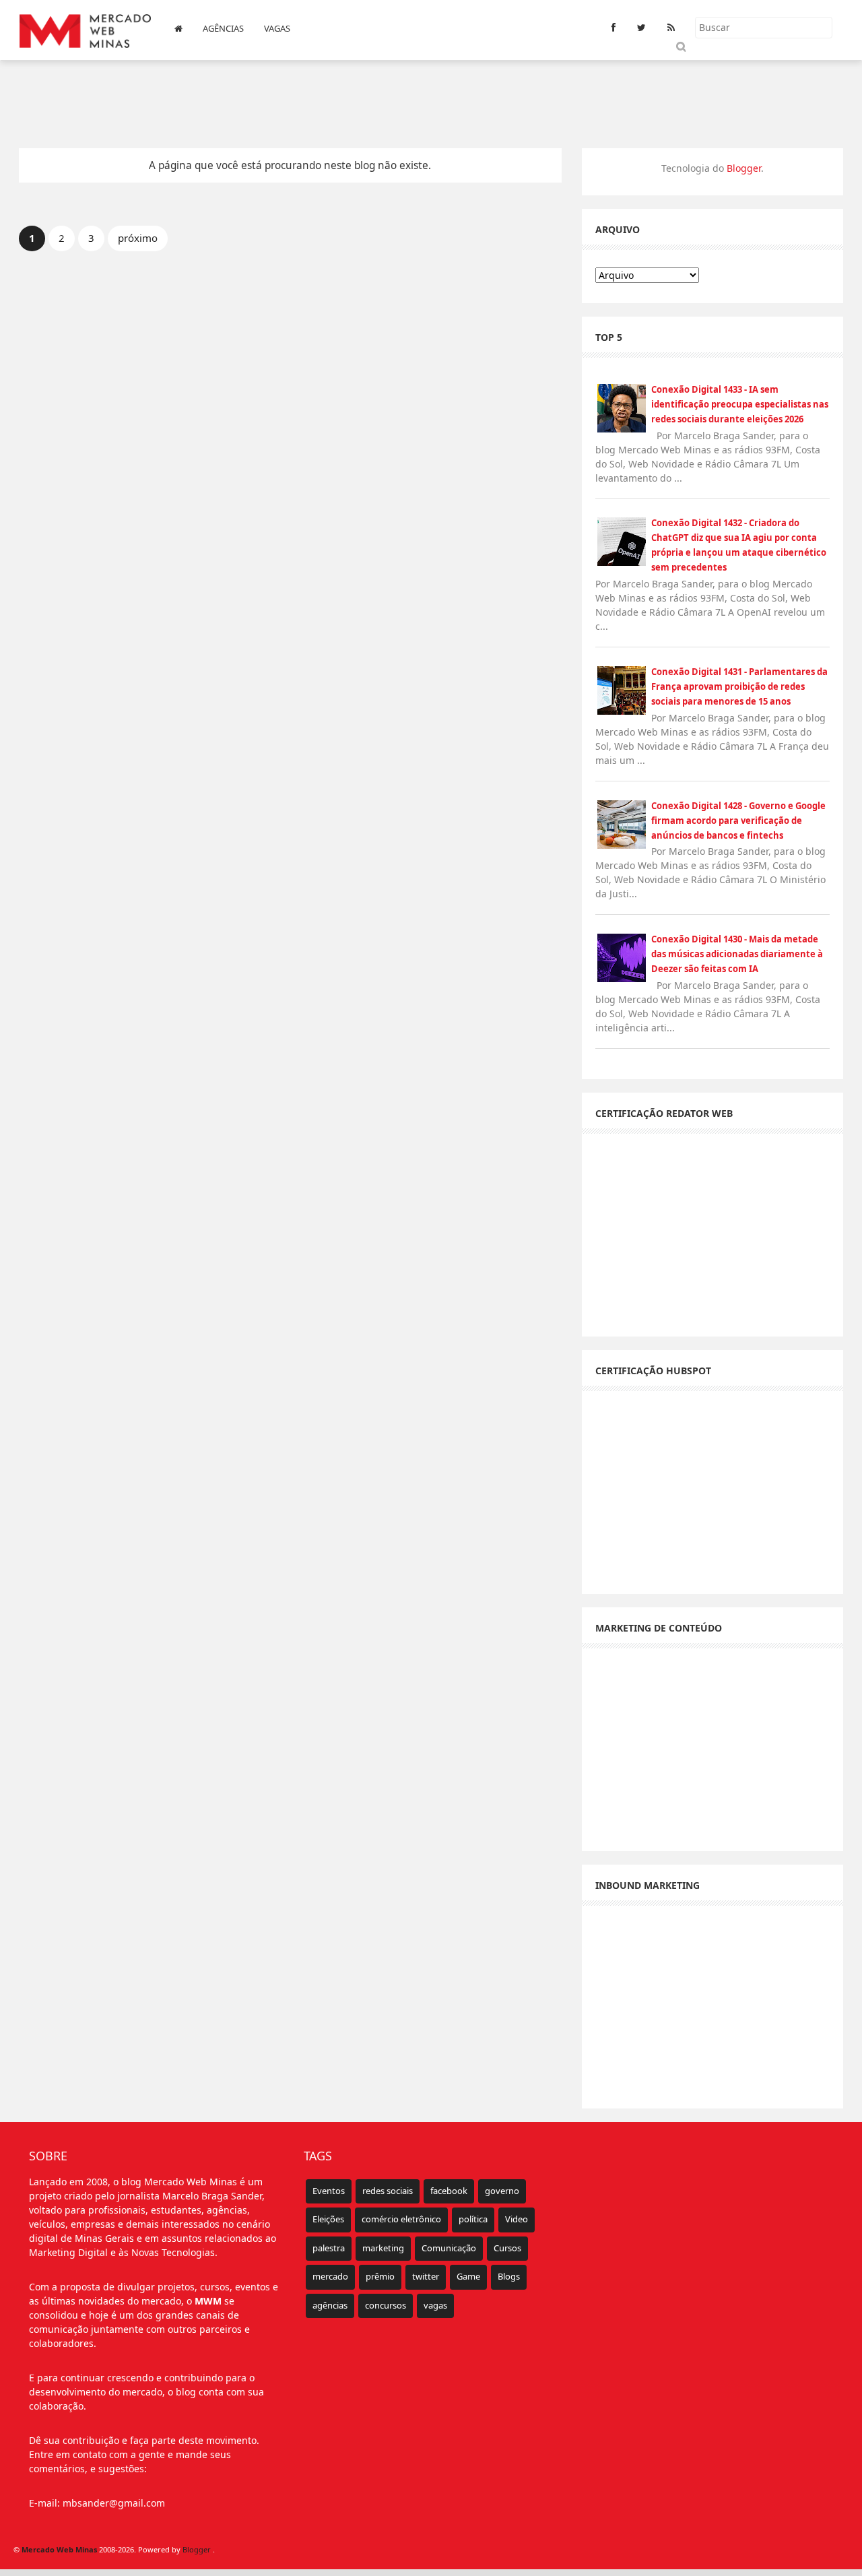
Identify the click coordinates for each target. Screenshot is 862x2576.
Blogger (744, 168)
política (473, 2219)
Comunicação (449, 2248)
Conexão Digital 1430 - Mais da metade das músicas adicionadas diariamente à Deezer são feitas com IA (737, 954)
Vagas (277, 28)
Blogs (509, 2276)
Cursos (507, 2248)
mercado (330, 2276)
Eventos (329, 2191)
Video (517, 2219)
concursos (386, 2305)
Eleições (328, 2219)
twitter (426, 2276)
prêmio (380, 2276)
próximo (138, 238)
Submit (681, 46)
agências (330, 2305)
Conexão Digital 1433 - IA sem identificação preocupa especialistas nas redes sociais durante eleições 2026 (740, 404)
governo (502, 2191)
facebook (449, 2191)
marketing (383, 2248)
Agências (223, 28)
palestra (329, 2248)
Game (468, 2276)
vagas (435, 2305)
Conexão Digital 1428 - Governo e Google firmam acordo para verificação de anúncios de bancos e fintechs (738, 820)
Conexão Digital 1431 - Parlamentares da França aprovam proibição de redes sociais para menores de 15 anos (739, 686)
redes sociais (388, 2191)
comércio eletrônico (401, 2219)
